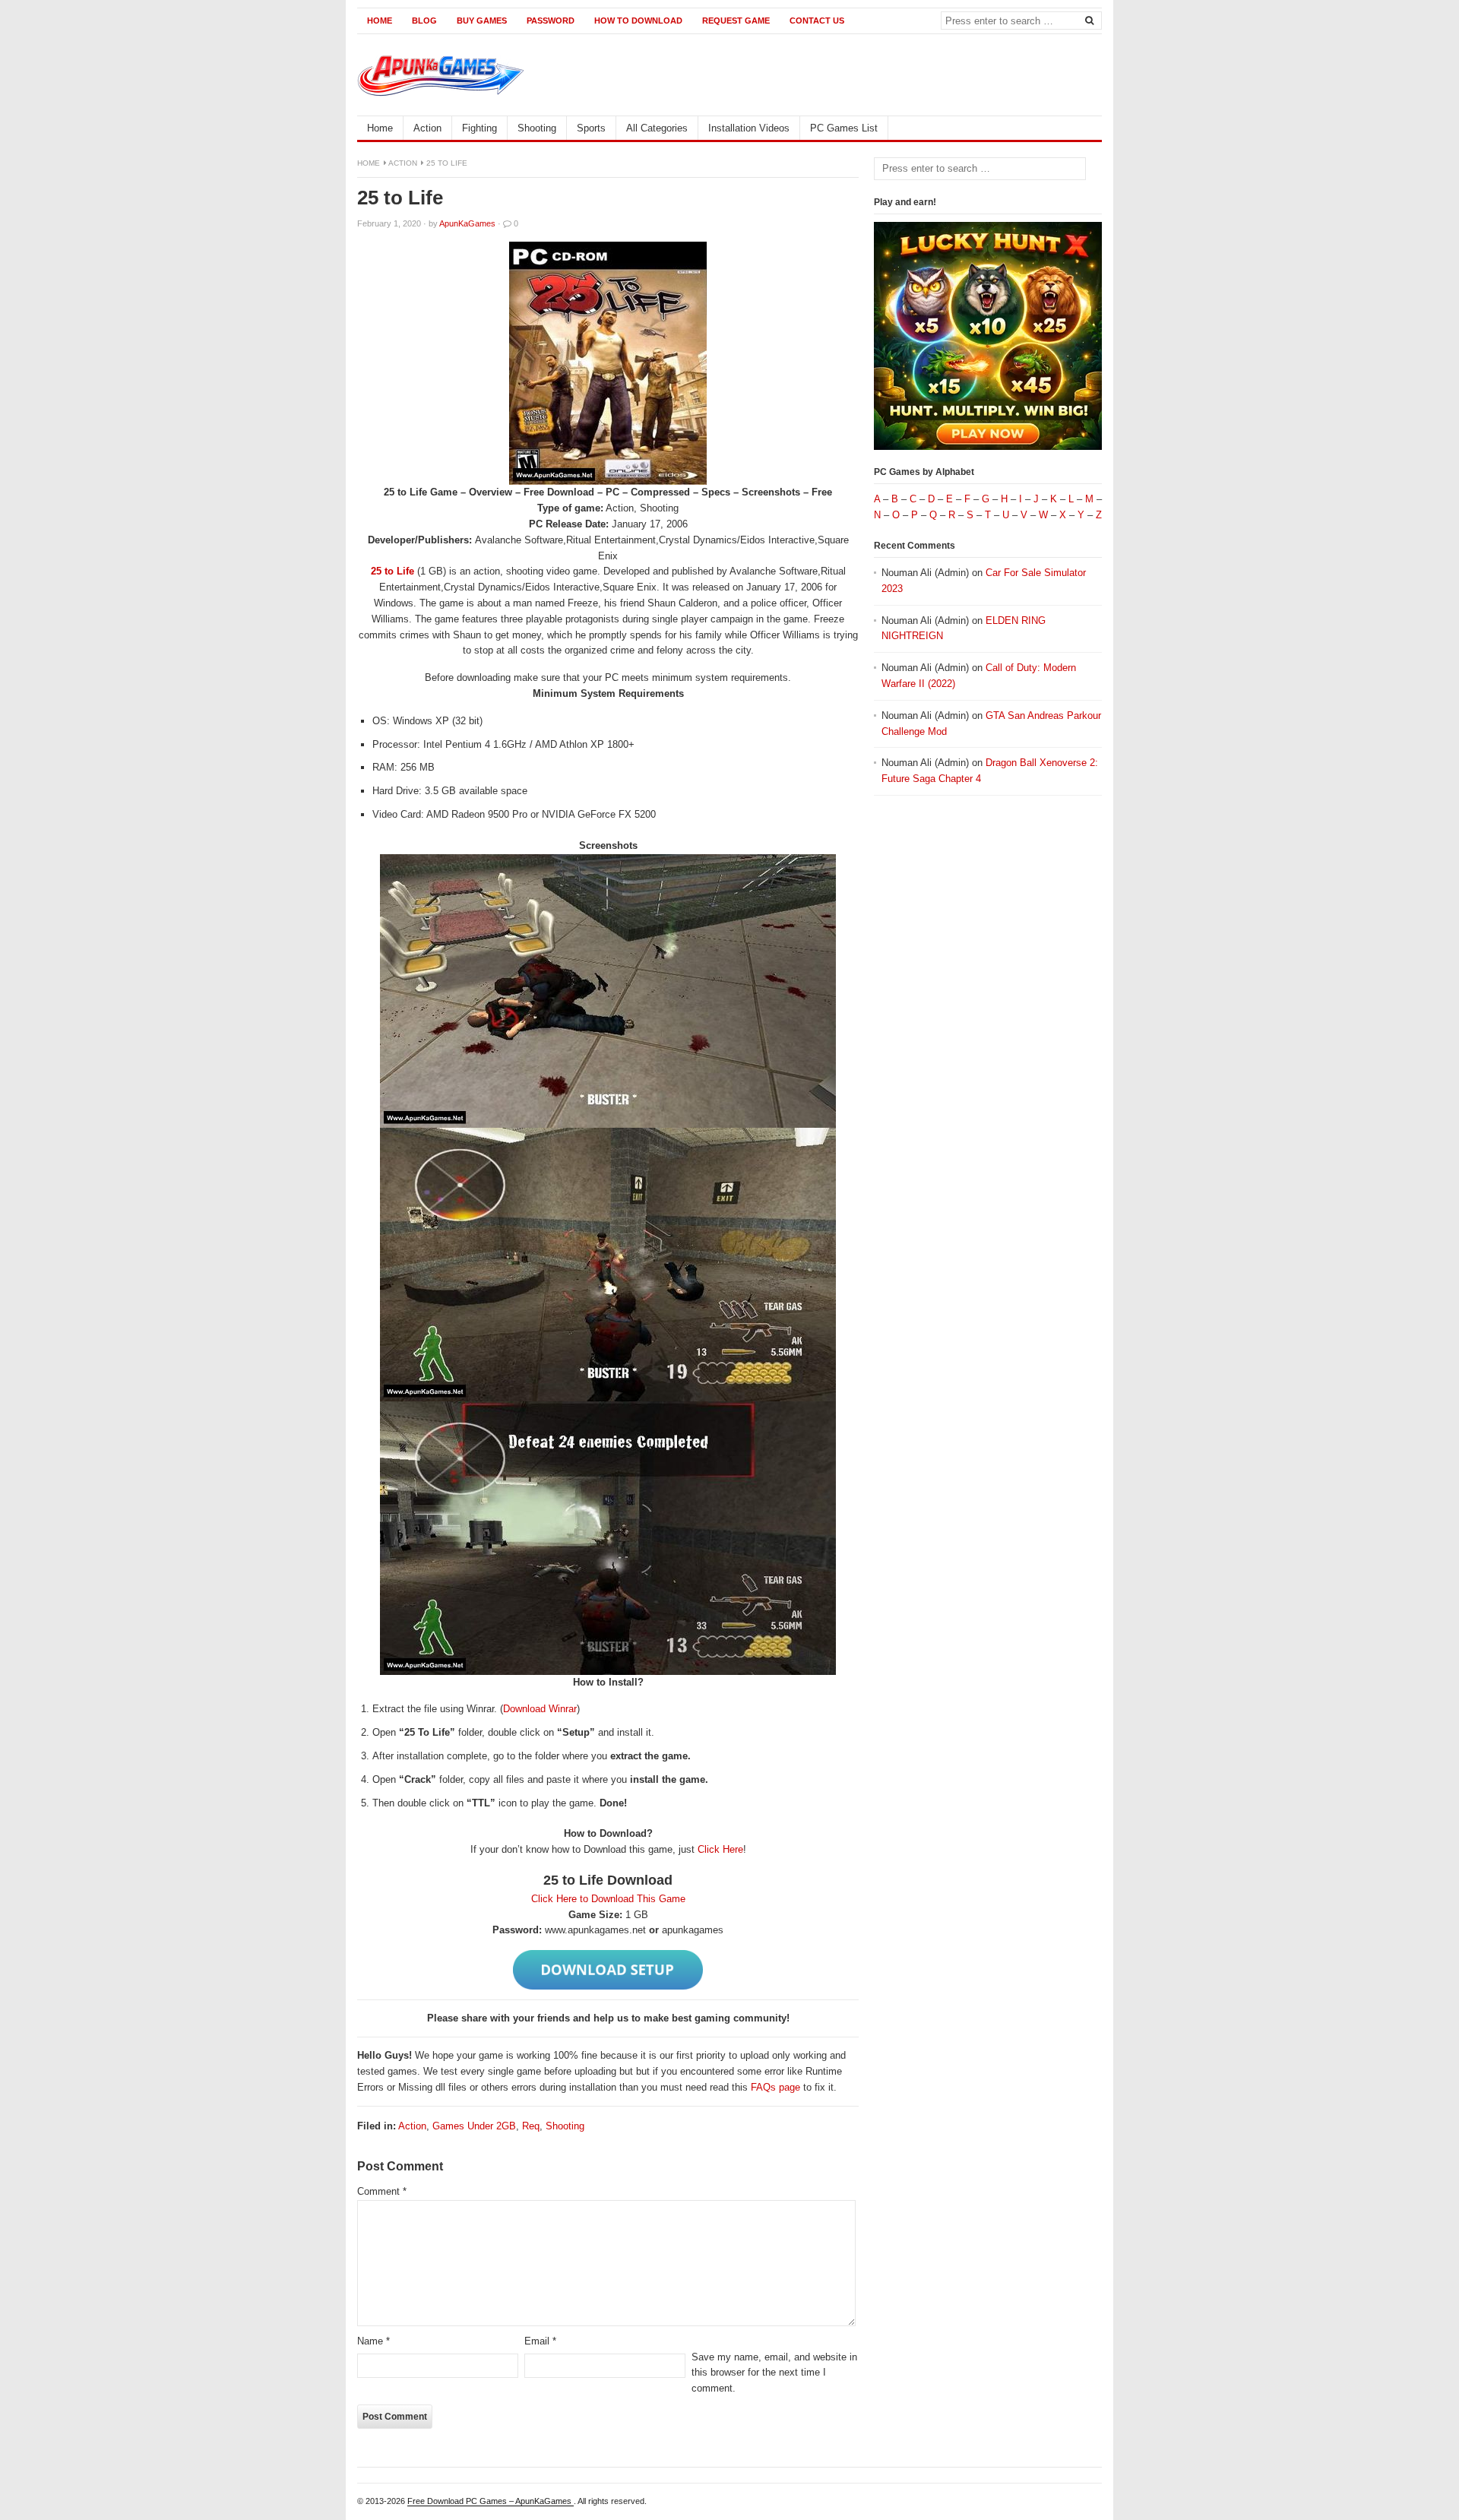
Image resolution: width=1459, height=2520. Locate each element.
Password (551, 21)
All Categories (657, 128)
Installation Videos (749, 128)
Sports (591, 128)
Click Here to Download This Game (608, 1899)
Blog (424, 21)
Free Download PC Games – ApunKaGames (491, 2501)
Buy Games (482, 21)
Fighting (479, 128)
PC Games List (844, 128)
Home (380, 21)
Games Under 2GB (474, 2126)
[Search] (1089, 20)
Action (427, 128)
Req (531, 2126)
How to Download (638, 21)
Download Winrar (540, 1709)
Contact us (817, 21)
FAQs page (775, 2087)
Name (373, 2341)
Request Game (736, 21)
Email (540, 2341)
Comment (382, 2191)
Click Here (720, 1849)
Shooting (537, 128)
